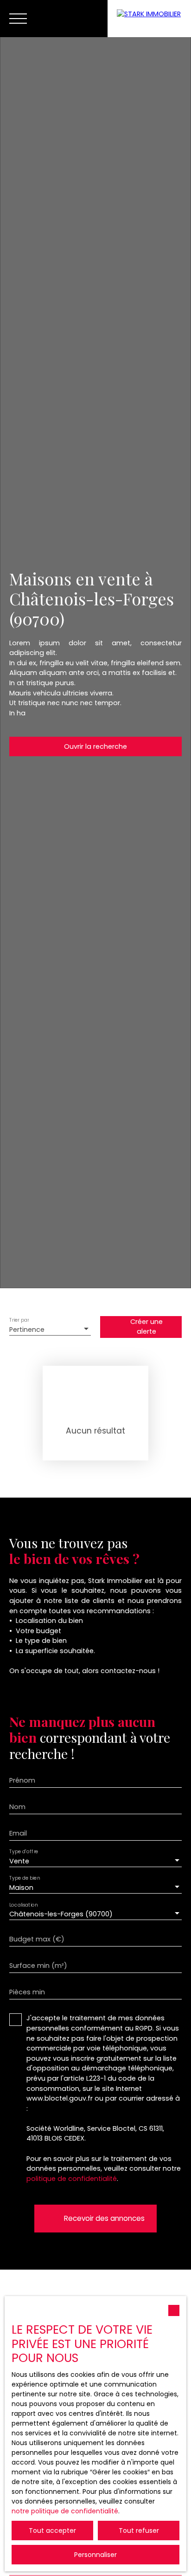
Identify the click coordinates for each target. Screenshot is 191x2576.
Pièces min (27, 1992)
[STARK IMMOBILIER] (149, 19)
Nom (17, 1807)
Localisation (23, 1905)
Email (18, 1833)
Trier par (19, 1320)
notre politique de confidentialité (65, 2511)
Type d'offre (24, 1852)
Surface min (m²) (38, 1966)
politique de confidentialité (72, 2179)
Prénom (22, 1780)
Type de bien (25, 1878)
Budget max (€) (37, 1939)
